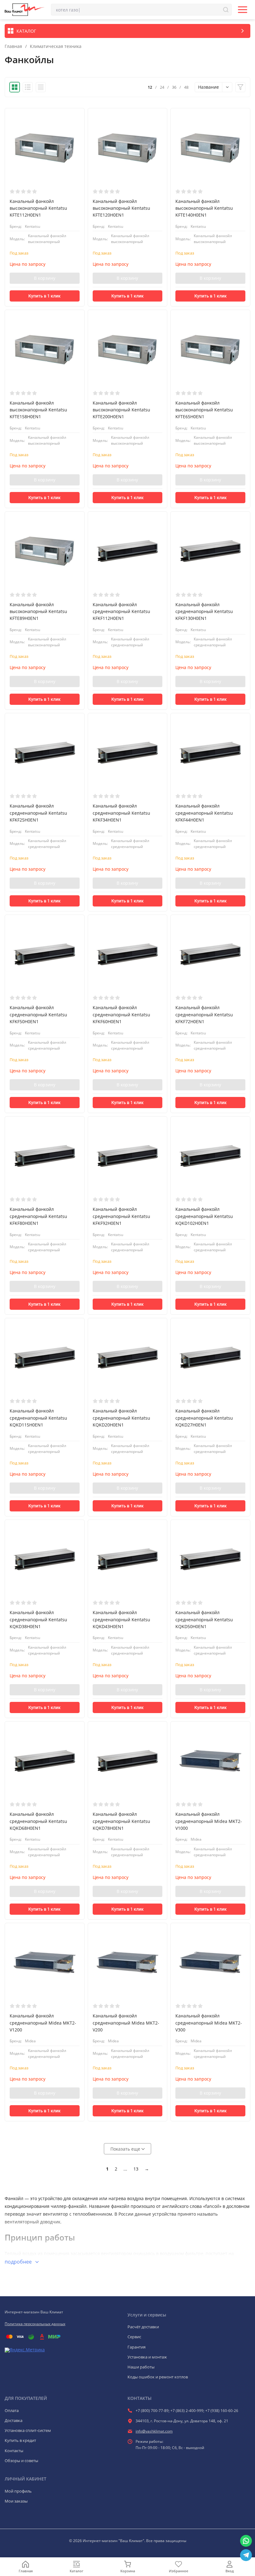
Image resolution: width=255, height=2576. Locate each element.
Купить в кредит (20, 2440)
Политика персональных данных (35, 2324)
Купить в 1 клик (44, 296)
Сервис (134, 2337)
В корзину (45, 278)
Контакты (14, 2451)
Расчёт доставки (143, 2327)
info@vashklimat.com (154, 2431)
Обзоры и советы (21, 2461)
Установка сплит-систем (28, 2430)
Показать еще (126, 2149)
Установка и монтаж (147, 2357)
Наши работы (141, 2367)
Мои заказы (16, 2501)
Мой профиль (18, 2491)
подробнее (19, 2262)
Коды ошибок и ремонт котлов (158, 2377)
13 (136, 2169)
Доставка (14, 2420)
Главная (13, 46)
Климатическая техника (56, 46)
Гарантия (137, 2347)
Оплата (12, 2410)
